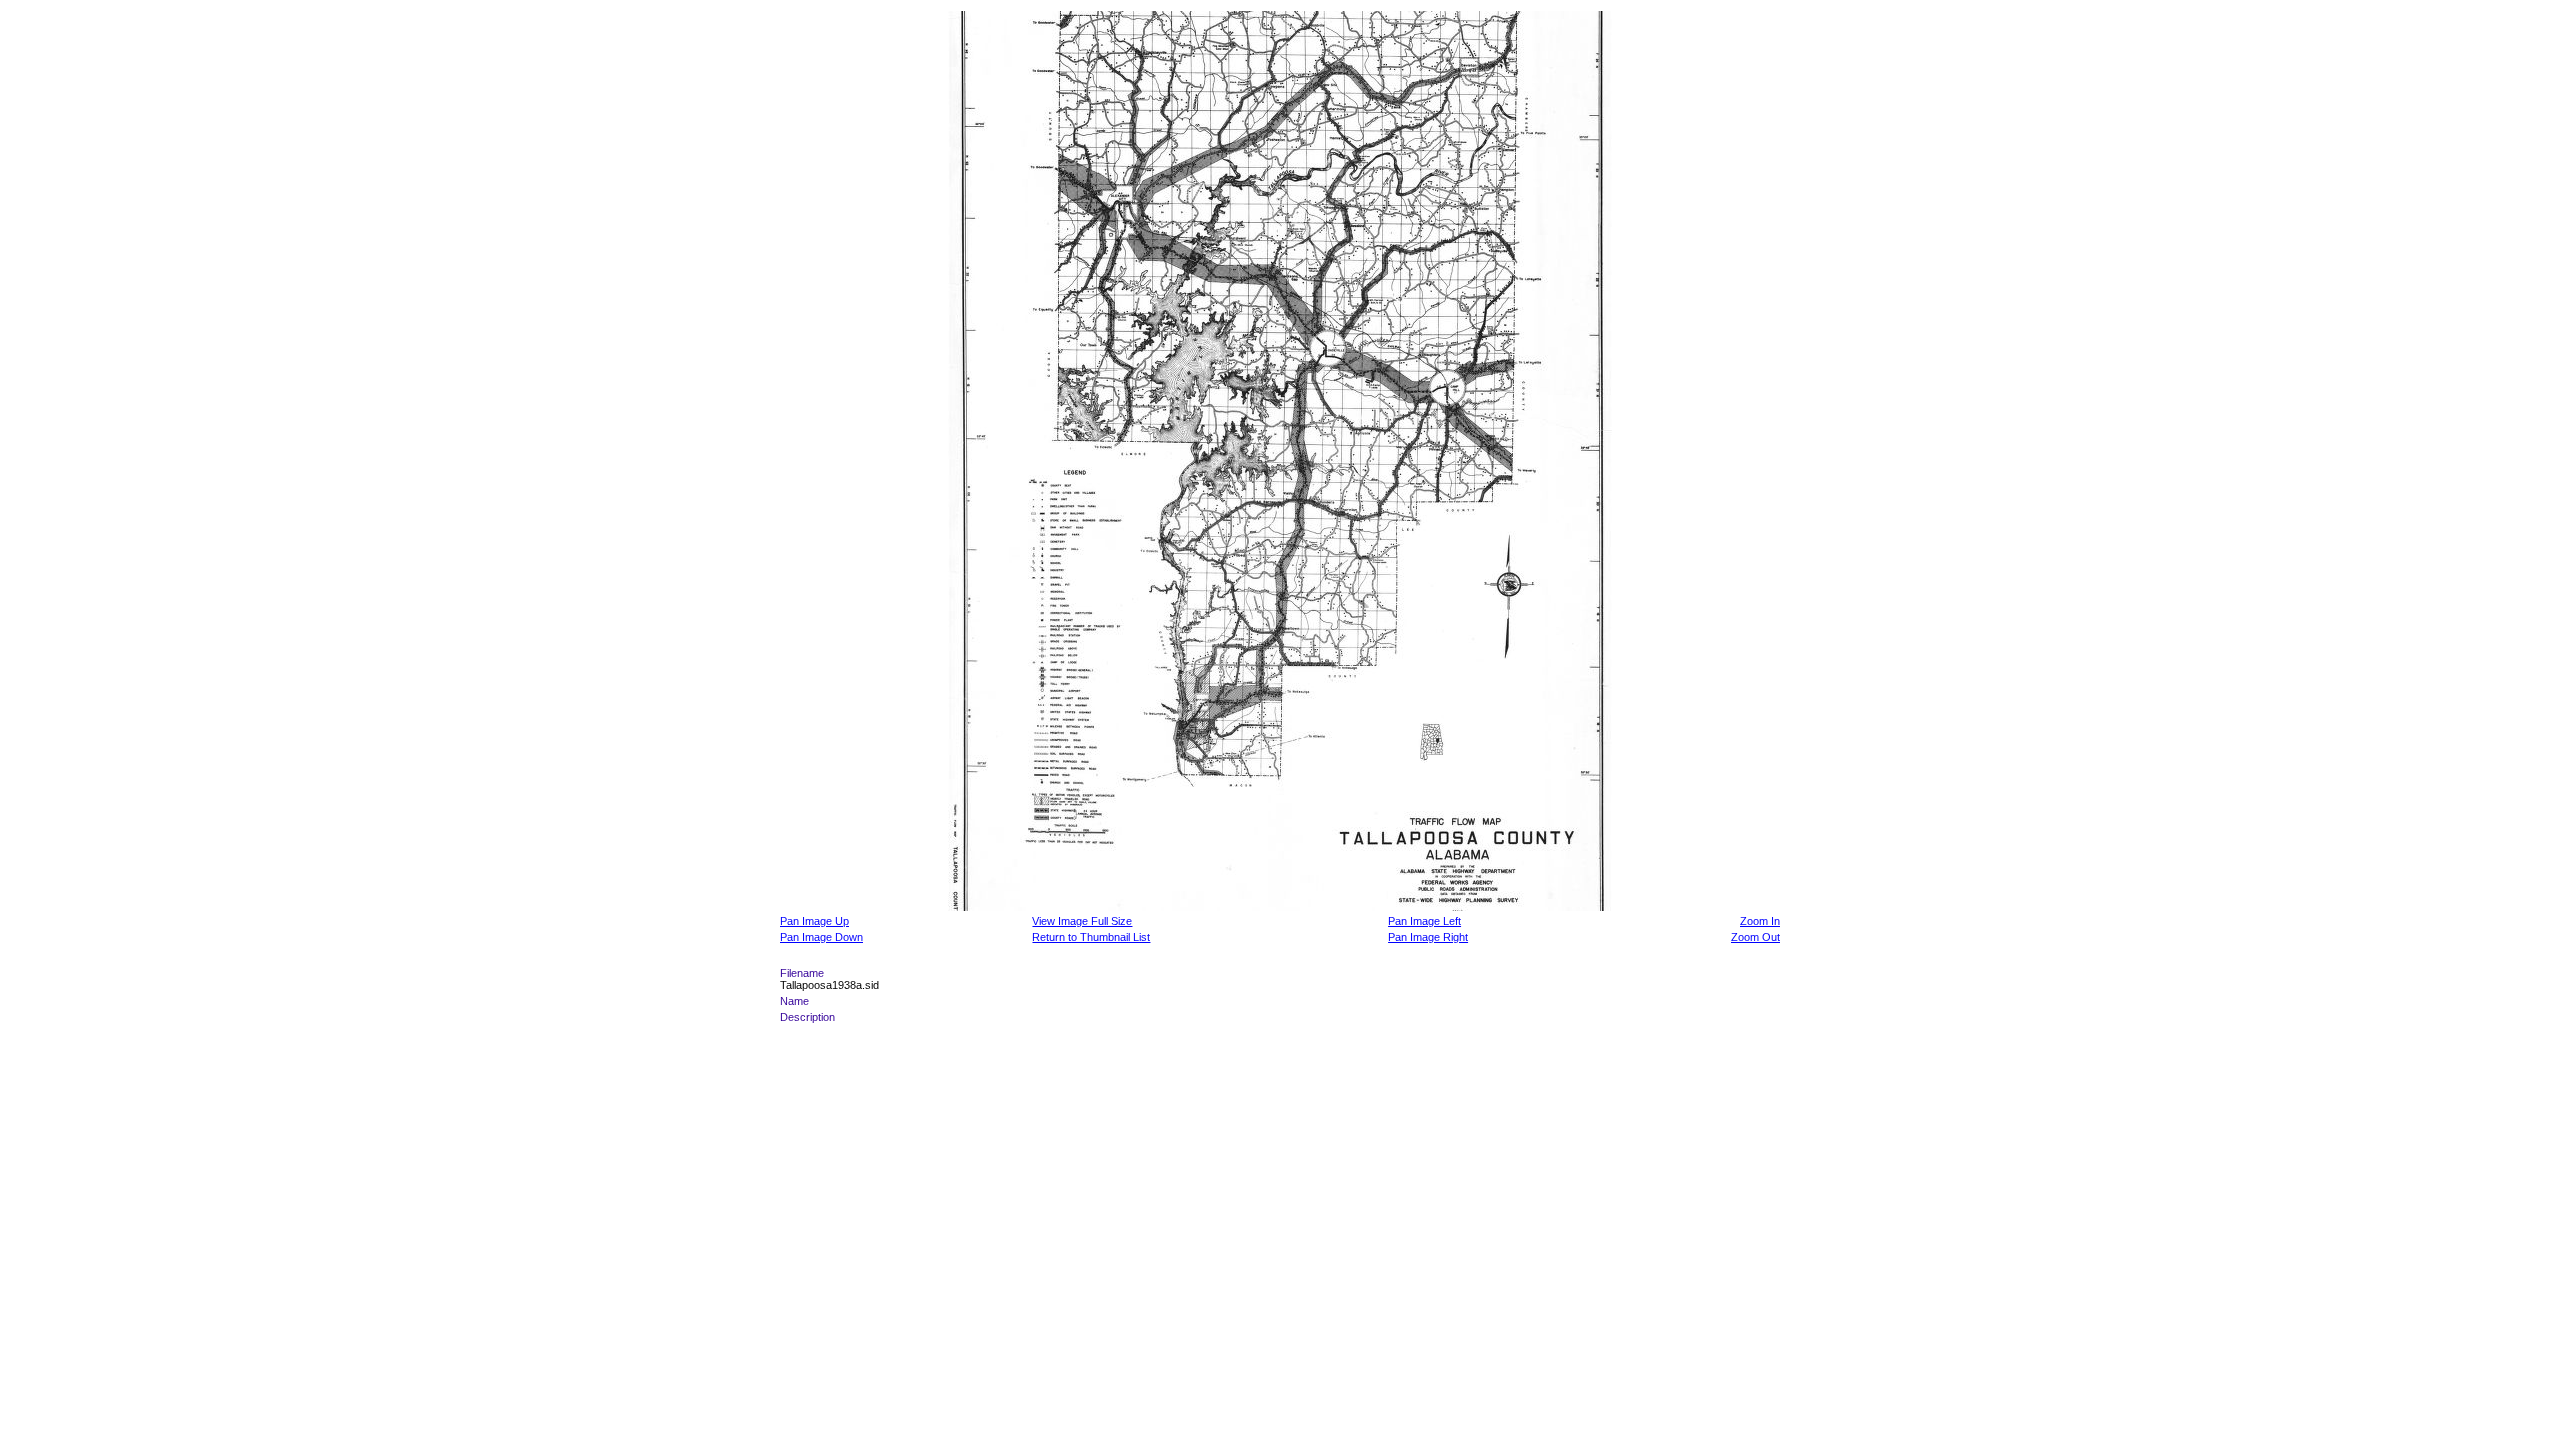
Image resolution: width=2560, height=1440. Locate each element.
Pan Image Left (1424, 921)
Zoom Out (1755, 937)
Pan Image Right (1428, 937)
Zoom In (1760, 921)
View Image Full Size (1082, 921)
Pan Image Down (821, 937)
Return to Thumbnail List (1091, 937)
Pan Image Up (814, 921)
